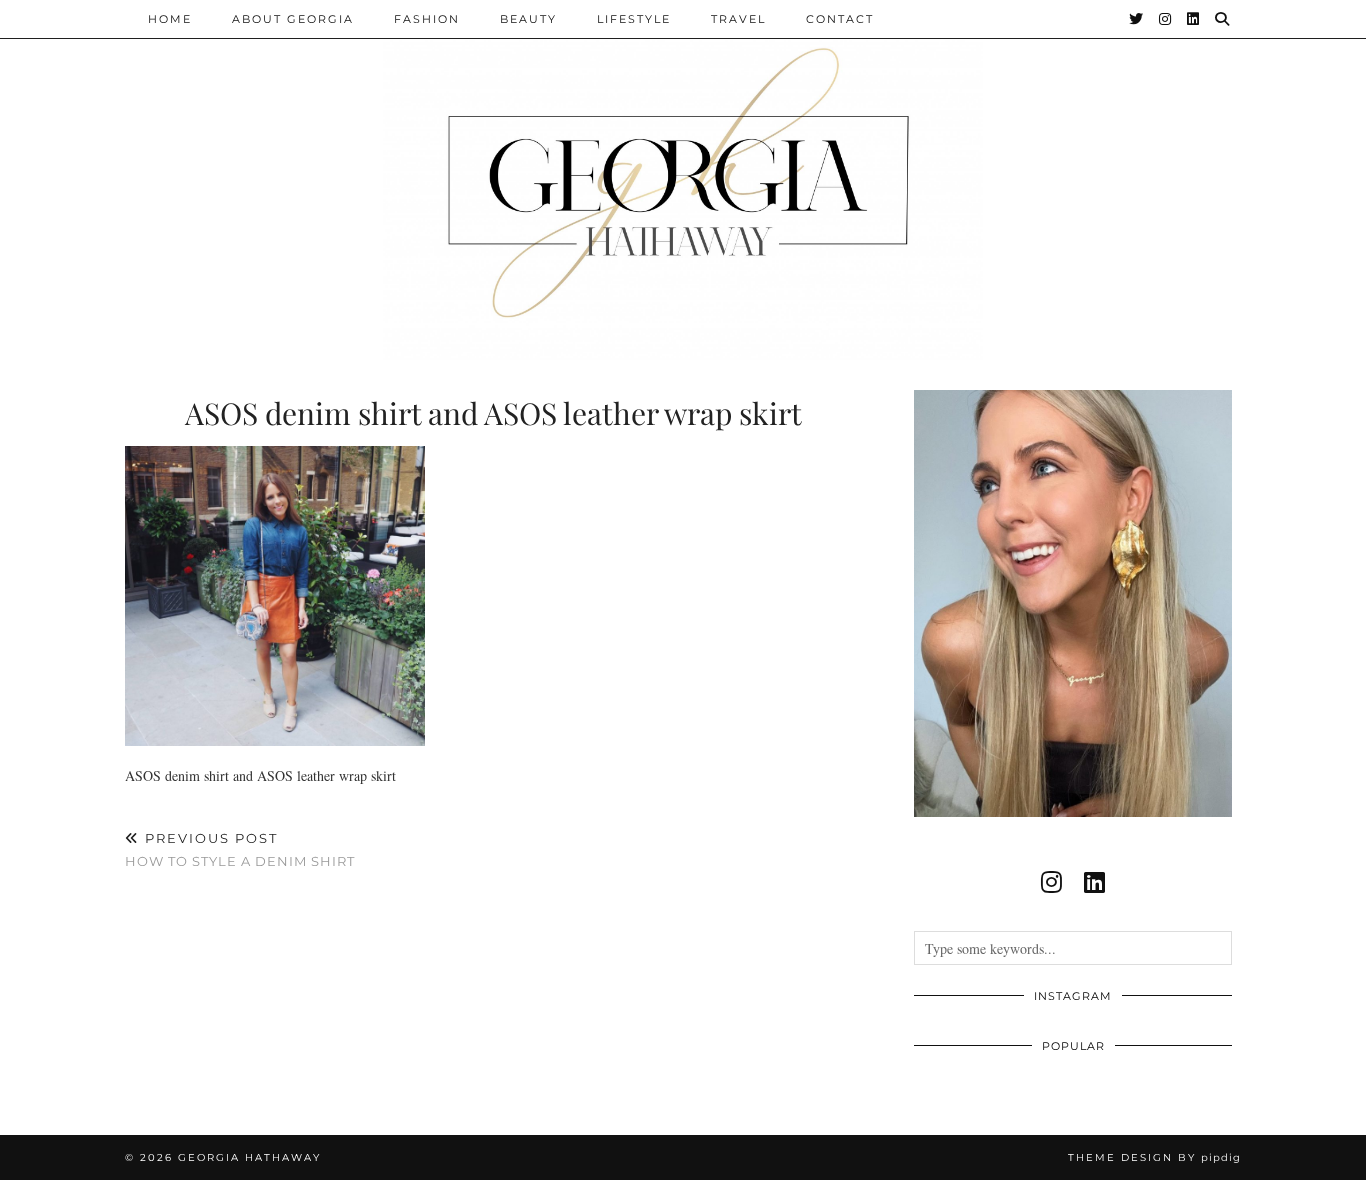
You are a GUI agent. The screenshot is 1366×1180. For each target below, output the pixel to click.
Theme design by (1154, 1157)
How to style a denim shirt (240, 849)
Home (170, 19)
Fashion (427, 19)
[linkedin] (1094, 882)
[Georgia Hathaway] (683, 180)
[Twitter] (1137, 19)
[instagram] (1051, 882)
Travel (738, 19)
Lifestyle (634, 19)
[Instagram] (1166, 19)
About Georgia (293, 19)
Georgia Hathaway (249, 1157)
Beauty (528, 19)
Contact (840, 19)
